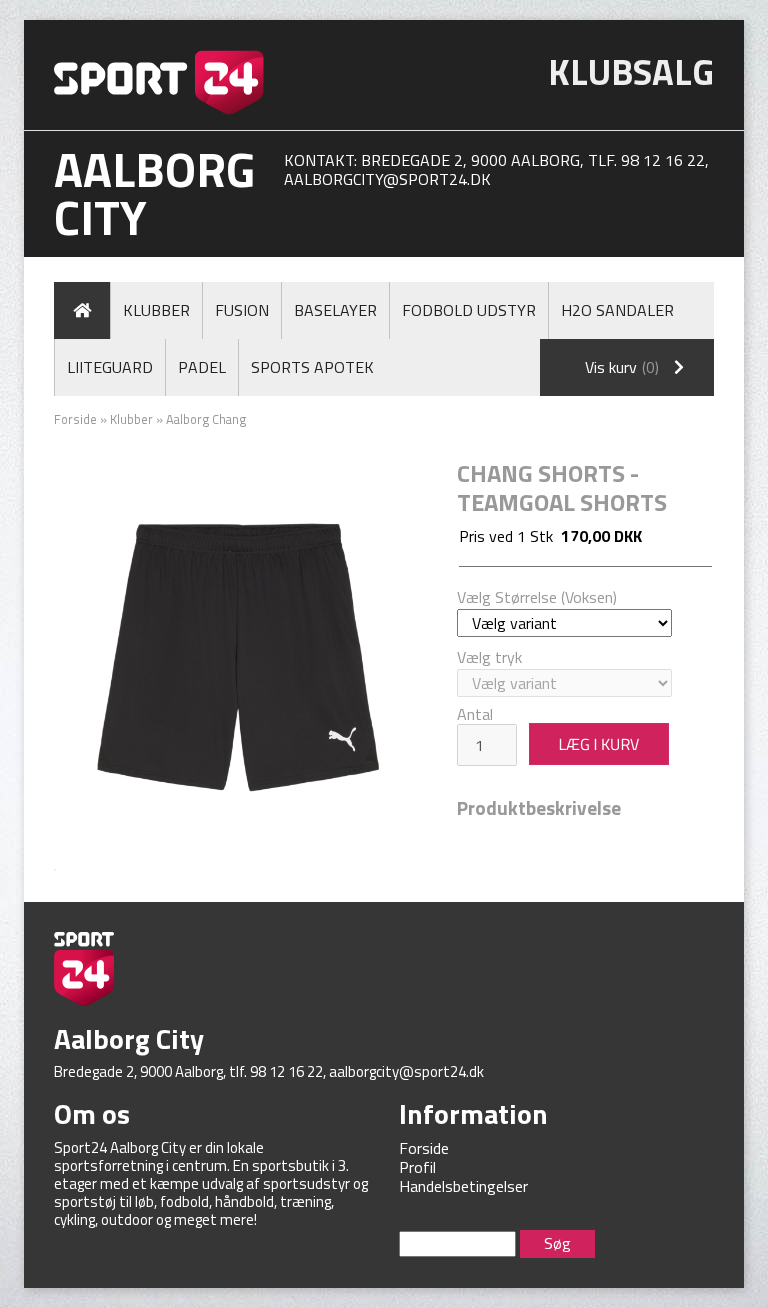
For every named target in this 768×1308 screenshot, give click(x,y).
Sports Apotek (312, 367)
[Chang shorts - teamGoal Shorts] (240, 654)
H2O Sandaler (617, 310)
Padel (202, 367)
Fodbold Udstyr (469, 310)
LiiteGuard (110, 367)
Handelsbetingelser (463, 1186)
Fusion (242, 310)
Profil (417, 1167)
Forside (75, 419)
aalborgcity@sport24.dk (387, 179)
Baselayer (335, 310)
